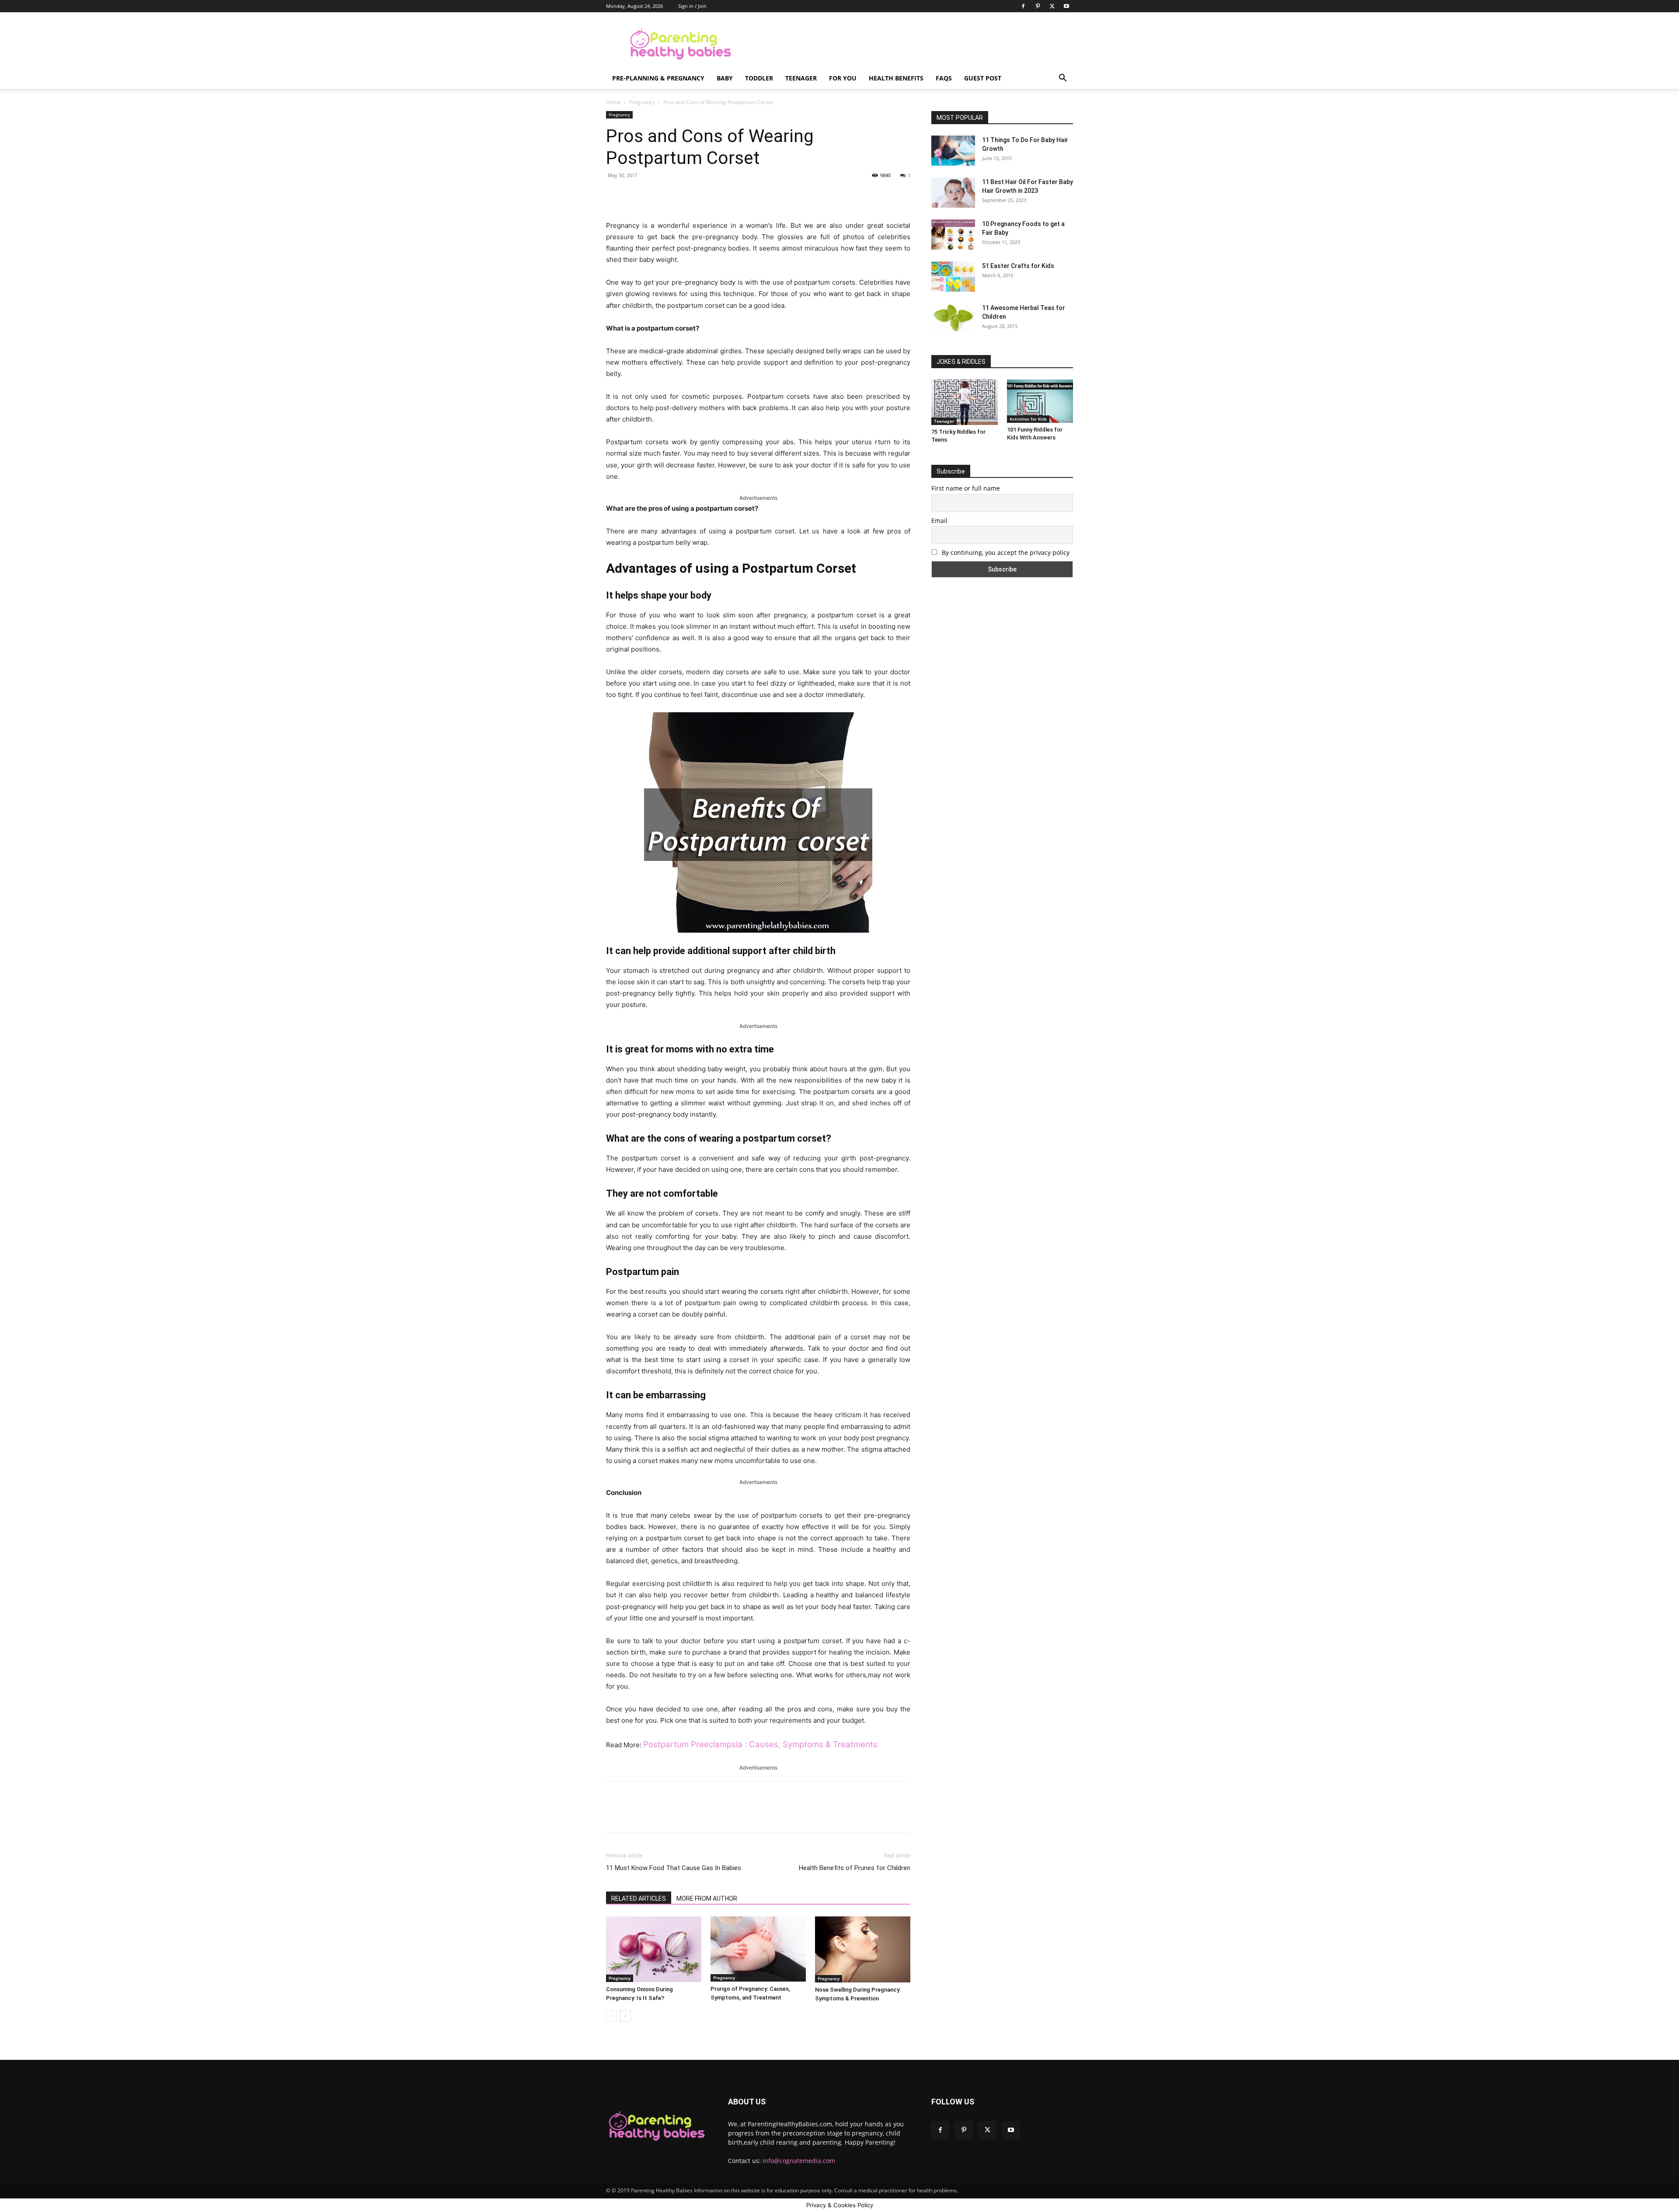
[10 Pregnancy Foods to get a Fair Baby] (953, 235)
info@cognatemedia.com (799, 2161)
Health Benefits (896, 78)
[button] (1062, 79)
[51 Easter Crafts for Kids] (953, 277)
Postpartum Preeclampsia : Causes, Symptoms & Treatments (760, 1744)
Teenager (801, 78)
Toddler (759, 78)
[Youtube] (1066, 6)
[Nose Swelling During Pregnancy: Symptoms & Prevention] (863, 1949)
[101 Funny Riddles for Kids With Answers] (1040, 401)
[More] (749, 195)
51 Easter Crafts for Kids (1018, 266)
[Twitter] (1052, 6)
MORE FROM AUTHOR (707, 1898)
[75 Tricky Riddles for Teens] (965, 402)
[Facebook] (1023, 6)
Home (613, 102)
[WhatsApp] (728, 195)
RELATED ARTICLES (639, 1898)
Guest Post (983, 78)
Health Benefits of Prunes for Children (855, 1868)
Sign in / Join (692, 6)
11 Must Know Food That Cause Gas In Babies (674, 1868)
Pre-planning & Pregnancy (658, 78)
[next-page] (625, 2016)
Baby (725, 78)
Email (939, 521)
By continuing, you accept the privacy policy (1005, 552)
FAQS (944, 78)
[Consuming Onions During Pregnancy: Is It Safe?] (654, 1949)
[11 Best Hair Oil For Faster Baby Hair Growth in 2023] (953, 193)
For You (843, 78)
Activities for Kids (1028, 419)
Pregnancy (642, 102)
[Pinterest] (1038, 6)
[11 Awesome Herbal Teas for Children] (953, 318)
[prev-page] (611, 2016)
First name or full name (966, 488)
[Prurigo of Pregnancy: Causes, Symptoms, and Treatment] (758, 1949)
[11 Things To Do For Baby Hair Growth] (953, 151)
